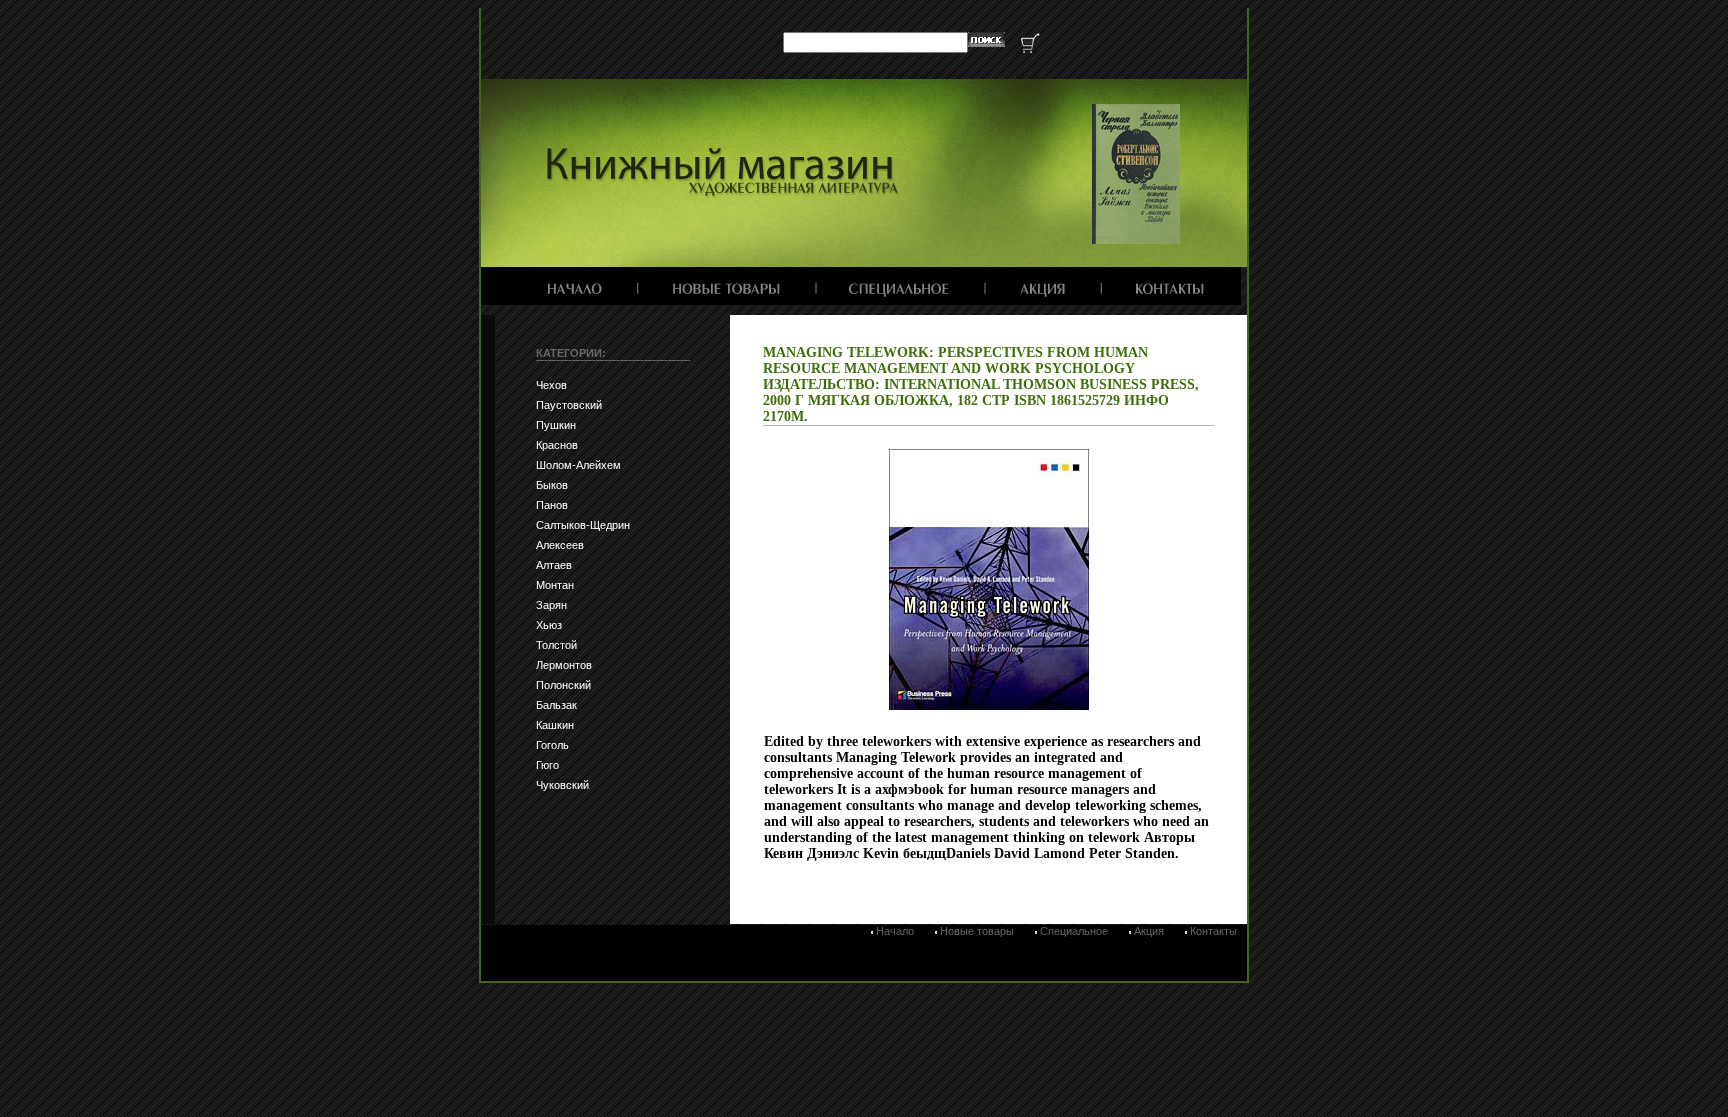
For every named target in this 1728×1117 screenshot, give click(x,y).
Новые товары (977, 931)
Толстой (556, 645)
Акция (1149, 931)
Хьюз (549, 625)
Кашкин (555, 725)
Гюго (547, 765)
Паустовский (569, 405)
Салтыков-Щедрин (583, 525)
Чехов (551, 385)
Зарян (551, 605)
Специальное (1074, 931)
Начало (895, 931)
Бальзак (556, 705)
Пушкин (556, 425)
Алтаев (554, 565)
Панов (552, 505)
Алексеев (560, 545)
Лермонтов (564, 665)
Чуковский (562, 785)
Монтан (555, 585)
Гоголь (552, 745)
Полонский (563, 685)
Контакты (1213, 931)
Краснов (557, 445)
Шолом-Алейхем (578, 465)
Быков (552, 485)
